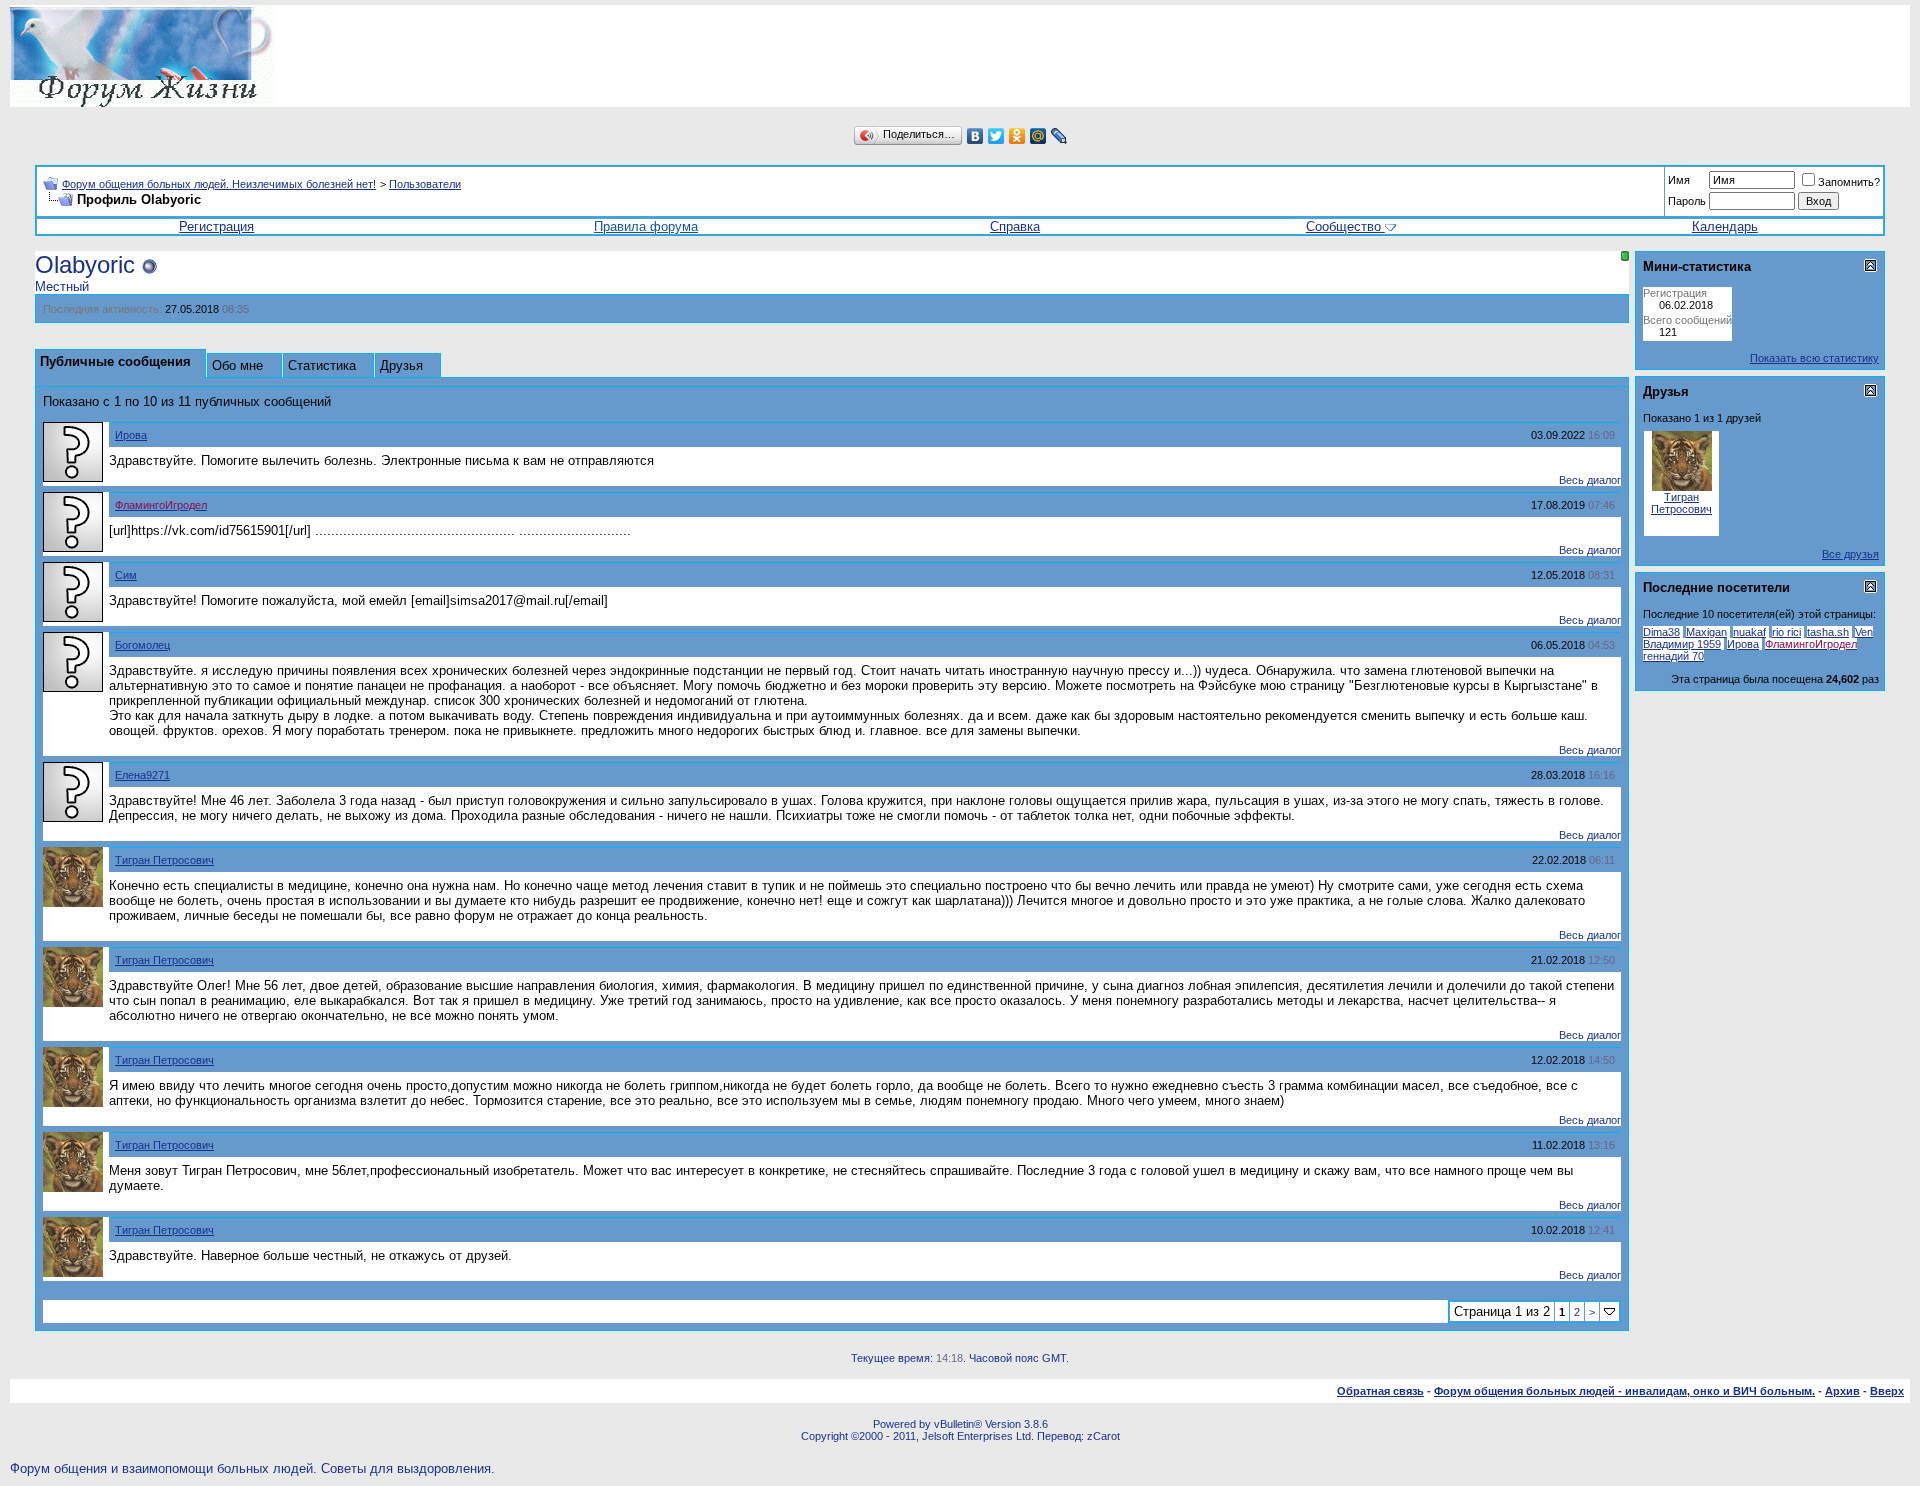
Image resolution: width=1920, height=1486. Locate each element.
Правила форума (646, 226)
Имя (1679, 180)
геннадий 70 (1673, 656)
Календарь (1725, 226)
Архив (1842, 1391)
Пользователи (425, 184)
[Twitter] (996, 136)
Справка (1015, 226)
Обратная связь (1380, 1391)
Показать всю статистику (1814, 358)
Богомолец (142, 645)
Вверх (1887, 1391)
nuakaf (1749, 632)
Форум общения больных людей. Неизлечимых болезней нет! (219, 184)
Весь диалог (1590, 480)
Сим (126, 575)
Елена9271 (142, 775)
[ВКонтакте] (975, 136)
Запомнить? (1849, 182)
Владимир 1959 (1682, 644)
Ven (1864, 632)
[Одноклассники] (1017, 136)
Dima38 (1661, 632)
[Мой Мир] (1038, 136)
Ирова (131, 435)
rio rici (1786, 632)
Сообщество (1343, 226)
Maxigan (1706, 632)
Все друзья (1850, 554)
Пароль (1687, 201)
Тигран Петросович (164, 860)
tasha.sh (1828, 632)
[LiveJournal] (1059, 136)
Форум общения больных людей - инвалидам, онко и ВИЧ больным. (1624, 1391)
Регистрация (216, 226)
